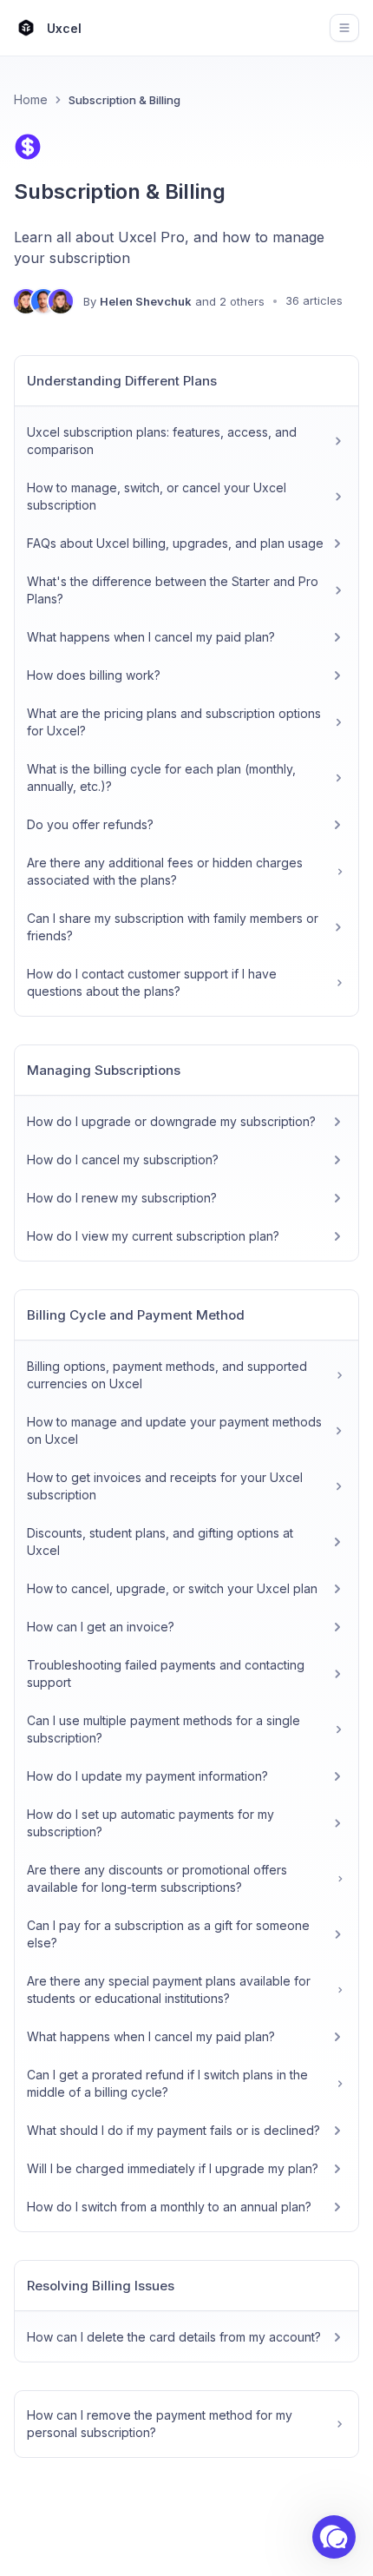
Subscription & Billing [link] (124, 100)
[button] (334, 2537)
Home (31, 99)
